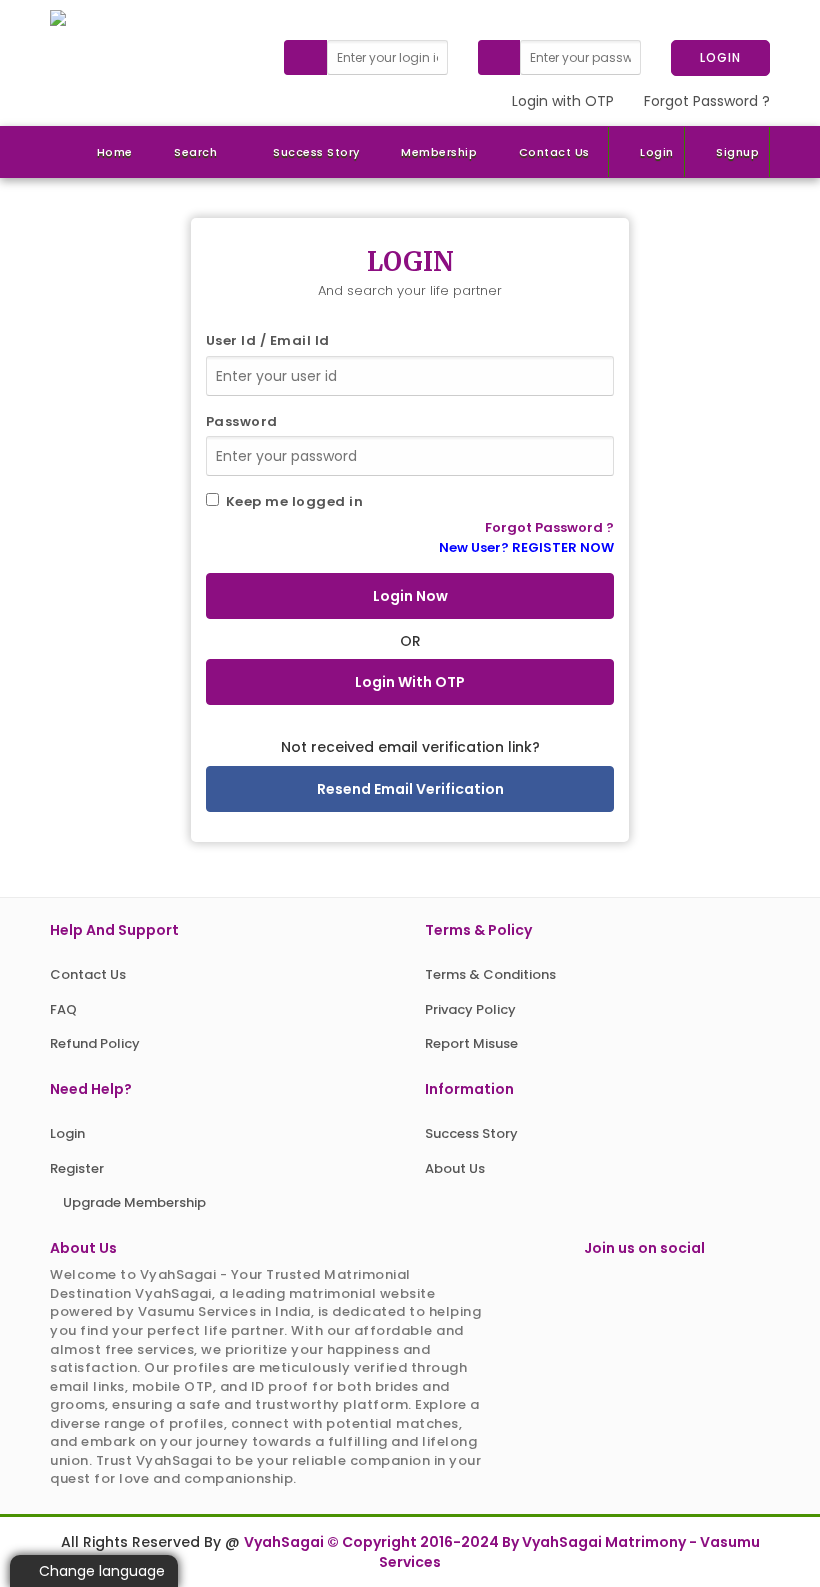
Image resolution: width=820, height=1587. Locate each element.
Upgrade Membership (133, 1202)
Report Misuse (471, 1043)
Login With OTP (410, 682)
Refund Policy (95, 1043)
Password (242, 422)
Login (657, 152)
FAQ (63, 1009)
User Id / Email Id (268, 341)
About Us (455, 1168)
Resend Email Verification (410, 789)
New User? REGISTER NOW (526, 547)
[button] (192, 152)
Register (77, 1168)
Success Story (316, 152)
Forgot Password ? (707, 101)
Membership (439, 152)
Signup (737, 152)
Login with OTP (563, 101)
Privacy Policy (470, 1009)
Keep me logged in (291, 502)
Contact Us (554, 152)
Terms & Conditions (490, 974)
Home (115, 152)
